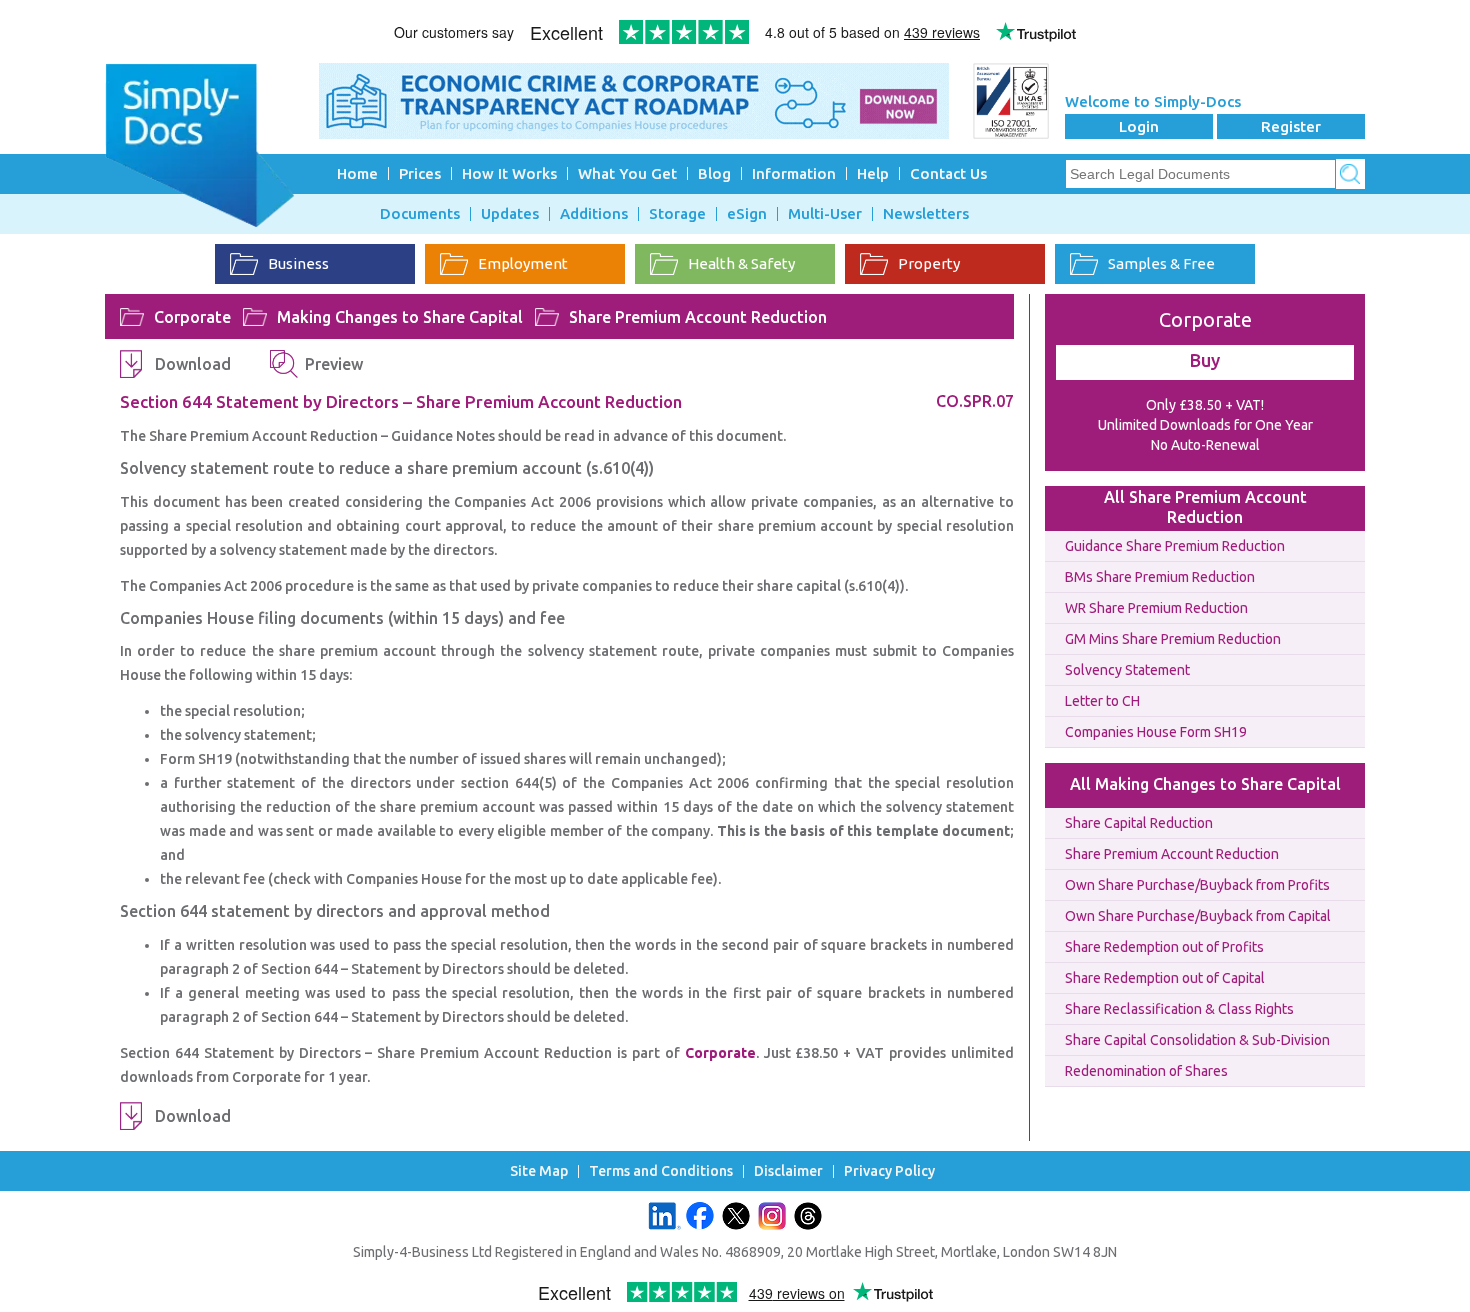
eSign (747, 214)
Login (1139, 126)
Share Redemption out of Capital (1165, 978)
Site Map (539, 1171)
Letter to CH (1102, 701)
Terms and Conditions (661, 1171)
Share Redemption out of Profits (1164, 947)
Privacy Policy (889, 1171)
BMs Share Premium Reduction (1160, 577)
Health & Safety (741, 263)
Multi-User (825, 214)
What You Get (627, 173)
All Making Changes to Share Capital (1205, 784)
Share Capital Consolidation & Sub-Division (1197, 1040)
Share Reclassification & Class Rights (1179, 1009)
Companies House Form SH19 (1156, 732)
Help (873, 173)
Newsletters (926, 214)
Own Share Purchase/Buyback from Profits (1197, 885)
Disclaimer (788, 1171)
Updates (510, 214)
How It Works (509, 173)
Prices (420, 173)
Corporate (192, 317)
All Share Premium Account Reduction (1205, 507)
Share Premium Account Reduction (698, 317)
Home (357, 173)
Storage (677, 214)
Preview (334, 364)
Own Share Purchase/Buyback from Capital (1198, 916)
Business (298, 263)
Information (794, 173)
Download (193, 364)
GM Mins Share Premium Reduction (1173, 639)
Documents (420, 214)
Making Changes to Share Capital (400, 317)
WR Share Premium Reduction (1156, 608)
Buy (1205, 360)
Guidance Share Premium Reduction (1175, 546)
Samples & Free (1161, 263)
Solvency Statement (1127, 670)
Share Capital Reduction (1139, 823)
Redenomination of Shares (1146, 1071)
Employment (523, 263)
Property (929, 263)
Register (1291, 126)
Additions (594, 214)
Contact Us (948, 173)
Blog (714, 173)
